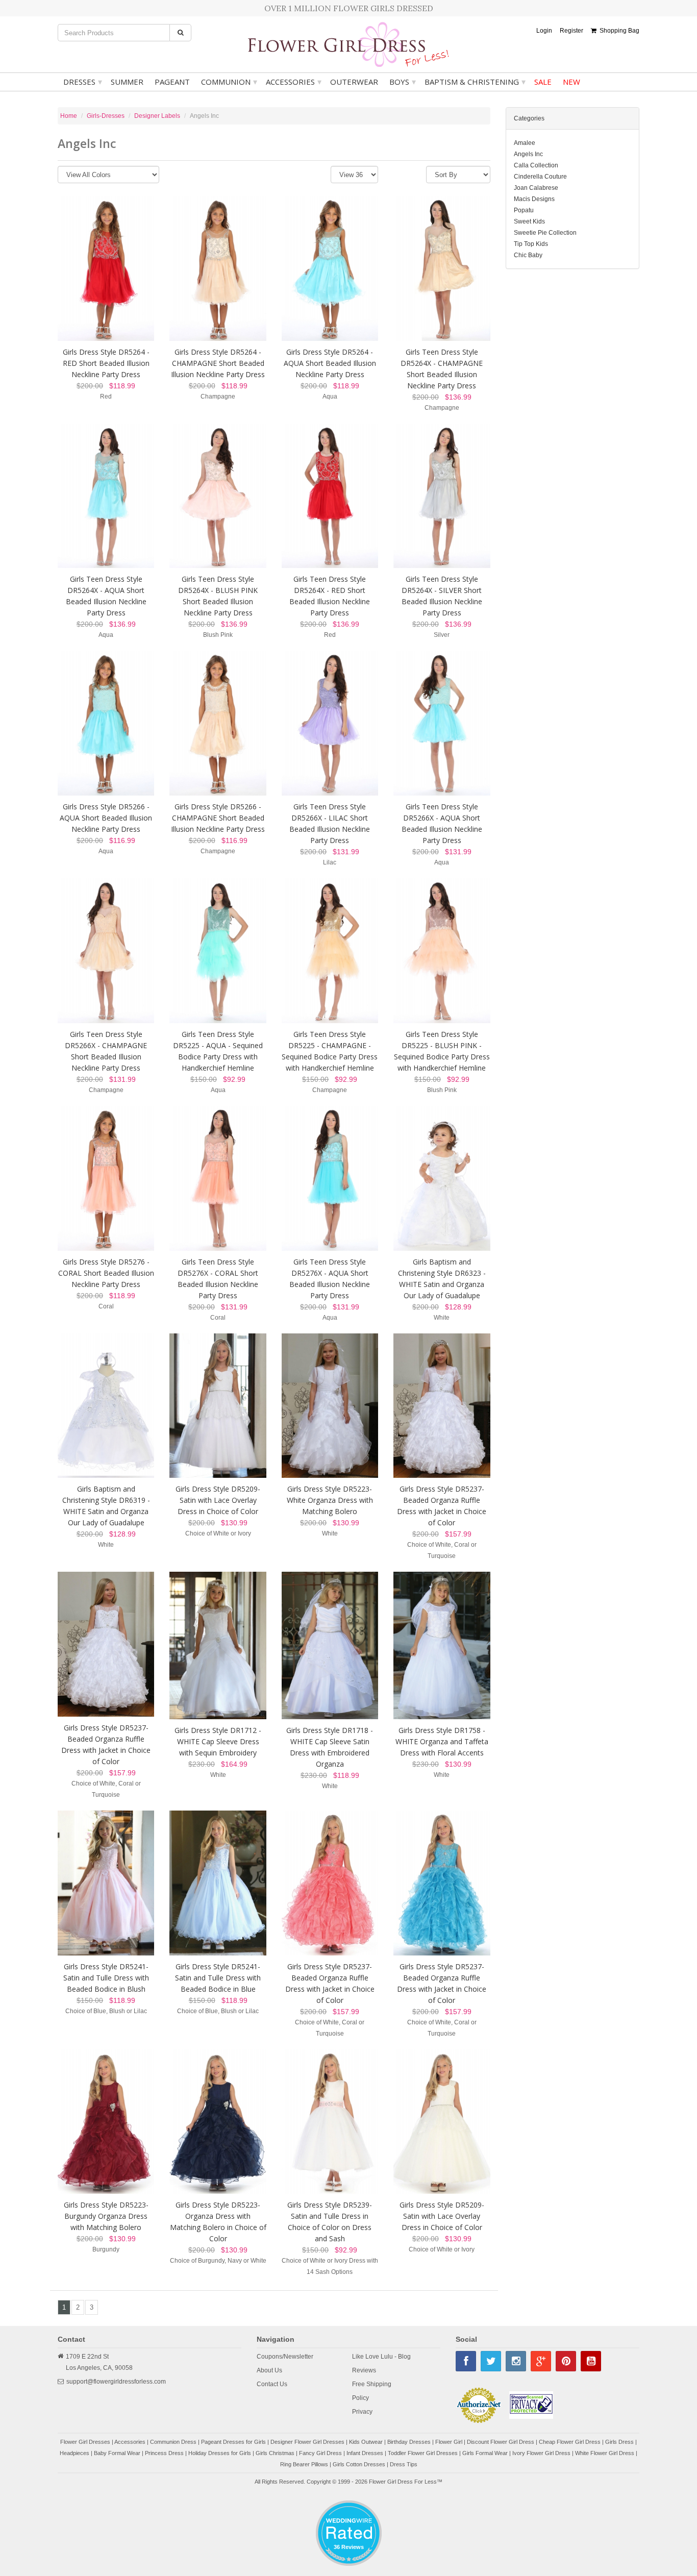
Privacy (362, 2412)
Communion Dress (173, 2442)
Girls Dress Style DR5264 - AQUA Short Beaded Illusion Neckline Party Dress (330, 363)
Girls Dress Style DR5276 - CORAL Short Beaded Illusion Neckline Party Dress (106, 1273)
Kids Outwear (366, 2442)
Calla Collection (536, 165)
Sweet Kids (529, 221)
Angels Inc (528, 154)
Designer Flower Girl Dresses (307, 2442)
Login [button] (544, 31)
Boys (403, 82)
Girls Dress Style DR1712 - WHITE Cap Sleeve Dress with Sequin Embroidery (218, 1741)
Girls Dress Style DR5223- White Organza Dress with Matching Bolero (330, 1500)
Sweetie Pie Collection (545, 233)
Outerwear (354, 82)
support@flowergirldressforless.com (116, 2382)
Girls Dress (619, 2442)
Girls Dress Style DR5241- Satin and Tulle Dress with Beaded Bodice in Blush (106, 1978)
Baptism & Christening (475, 82)
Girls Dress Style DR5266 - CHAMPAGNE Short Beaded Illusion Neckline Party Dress (218, 818)
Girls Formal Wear (485, 2453)
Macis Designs (534, 199)
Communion (229, 82)
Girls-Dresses (106, 116)
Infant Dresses (365, 2453)
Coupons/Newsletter (285, 2357)
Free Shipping (372, 2384)
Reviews (364, 2370)
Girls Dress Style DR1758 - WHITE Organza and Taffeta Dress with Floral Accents (442, 1741)
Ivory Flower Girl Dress (541, 2453)
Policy (360, 2398)
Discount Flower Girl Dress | (503, 2442)
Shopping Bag (618, 31)
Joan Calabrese (536, 188)
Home (69, 116)
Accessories (294, 82)
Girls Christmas (275, 2453)
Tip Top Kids (531, 244)
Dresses (83, 82)
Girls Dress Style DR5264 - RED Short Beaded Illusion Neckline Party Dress (106, 363)
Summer (127, 82)
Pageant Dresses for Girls (233, 2442)
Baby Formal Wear (117, 2453)
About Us (269, 2370)
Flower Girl (449, 2442)
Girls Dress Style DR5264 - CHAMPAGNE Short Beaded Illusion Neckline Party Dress (218, 363)
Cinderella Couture (540, 177)
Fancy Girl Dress (320, 2453)
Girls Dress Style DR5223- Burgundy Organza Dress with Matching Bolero (106, 2216)
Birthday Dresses (409, 2442)
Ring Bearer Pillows (304, 2464)
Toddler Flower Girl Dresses (423, 2453)
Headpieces (74, 2453)
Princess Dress (164, 2453)
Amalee (525, 143)
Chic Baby (528, 255)
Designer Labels (157, 116)
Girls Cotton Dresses (359, 2464)
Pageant (172, 82)
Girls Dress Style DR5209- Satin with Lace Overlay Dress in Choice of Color (218, 1500)
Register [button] (571, 31)
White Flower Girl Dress (605, 2453)
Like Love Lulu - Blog (381, 2357)
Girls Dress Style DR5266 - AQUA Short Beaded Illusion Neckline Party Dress (106, 818)
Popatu (524, 210)
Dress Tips (404, 2464)
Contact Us (272, 2384)
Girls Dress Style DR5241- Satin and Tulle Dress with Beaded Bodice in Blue (218, 1978)
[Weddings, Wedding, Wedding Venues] (348, 2513)
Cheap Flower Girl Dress (570, 2442)
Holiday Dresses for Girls (220, 2453)
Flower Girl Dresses (85, 2442)
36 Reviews (349, 2547)
